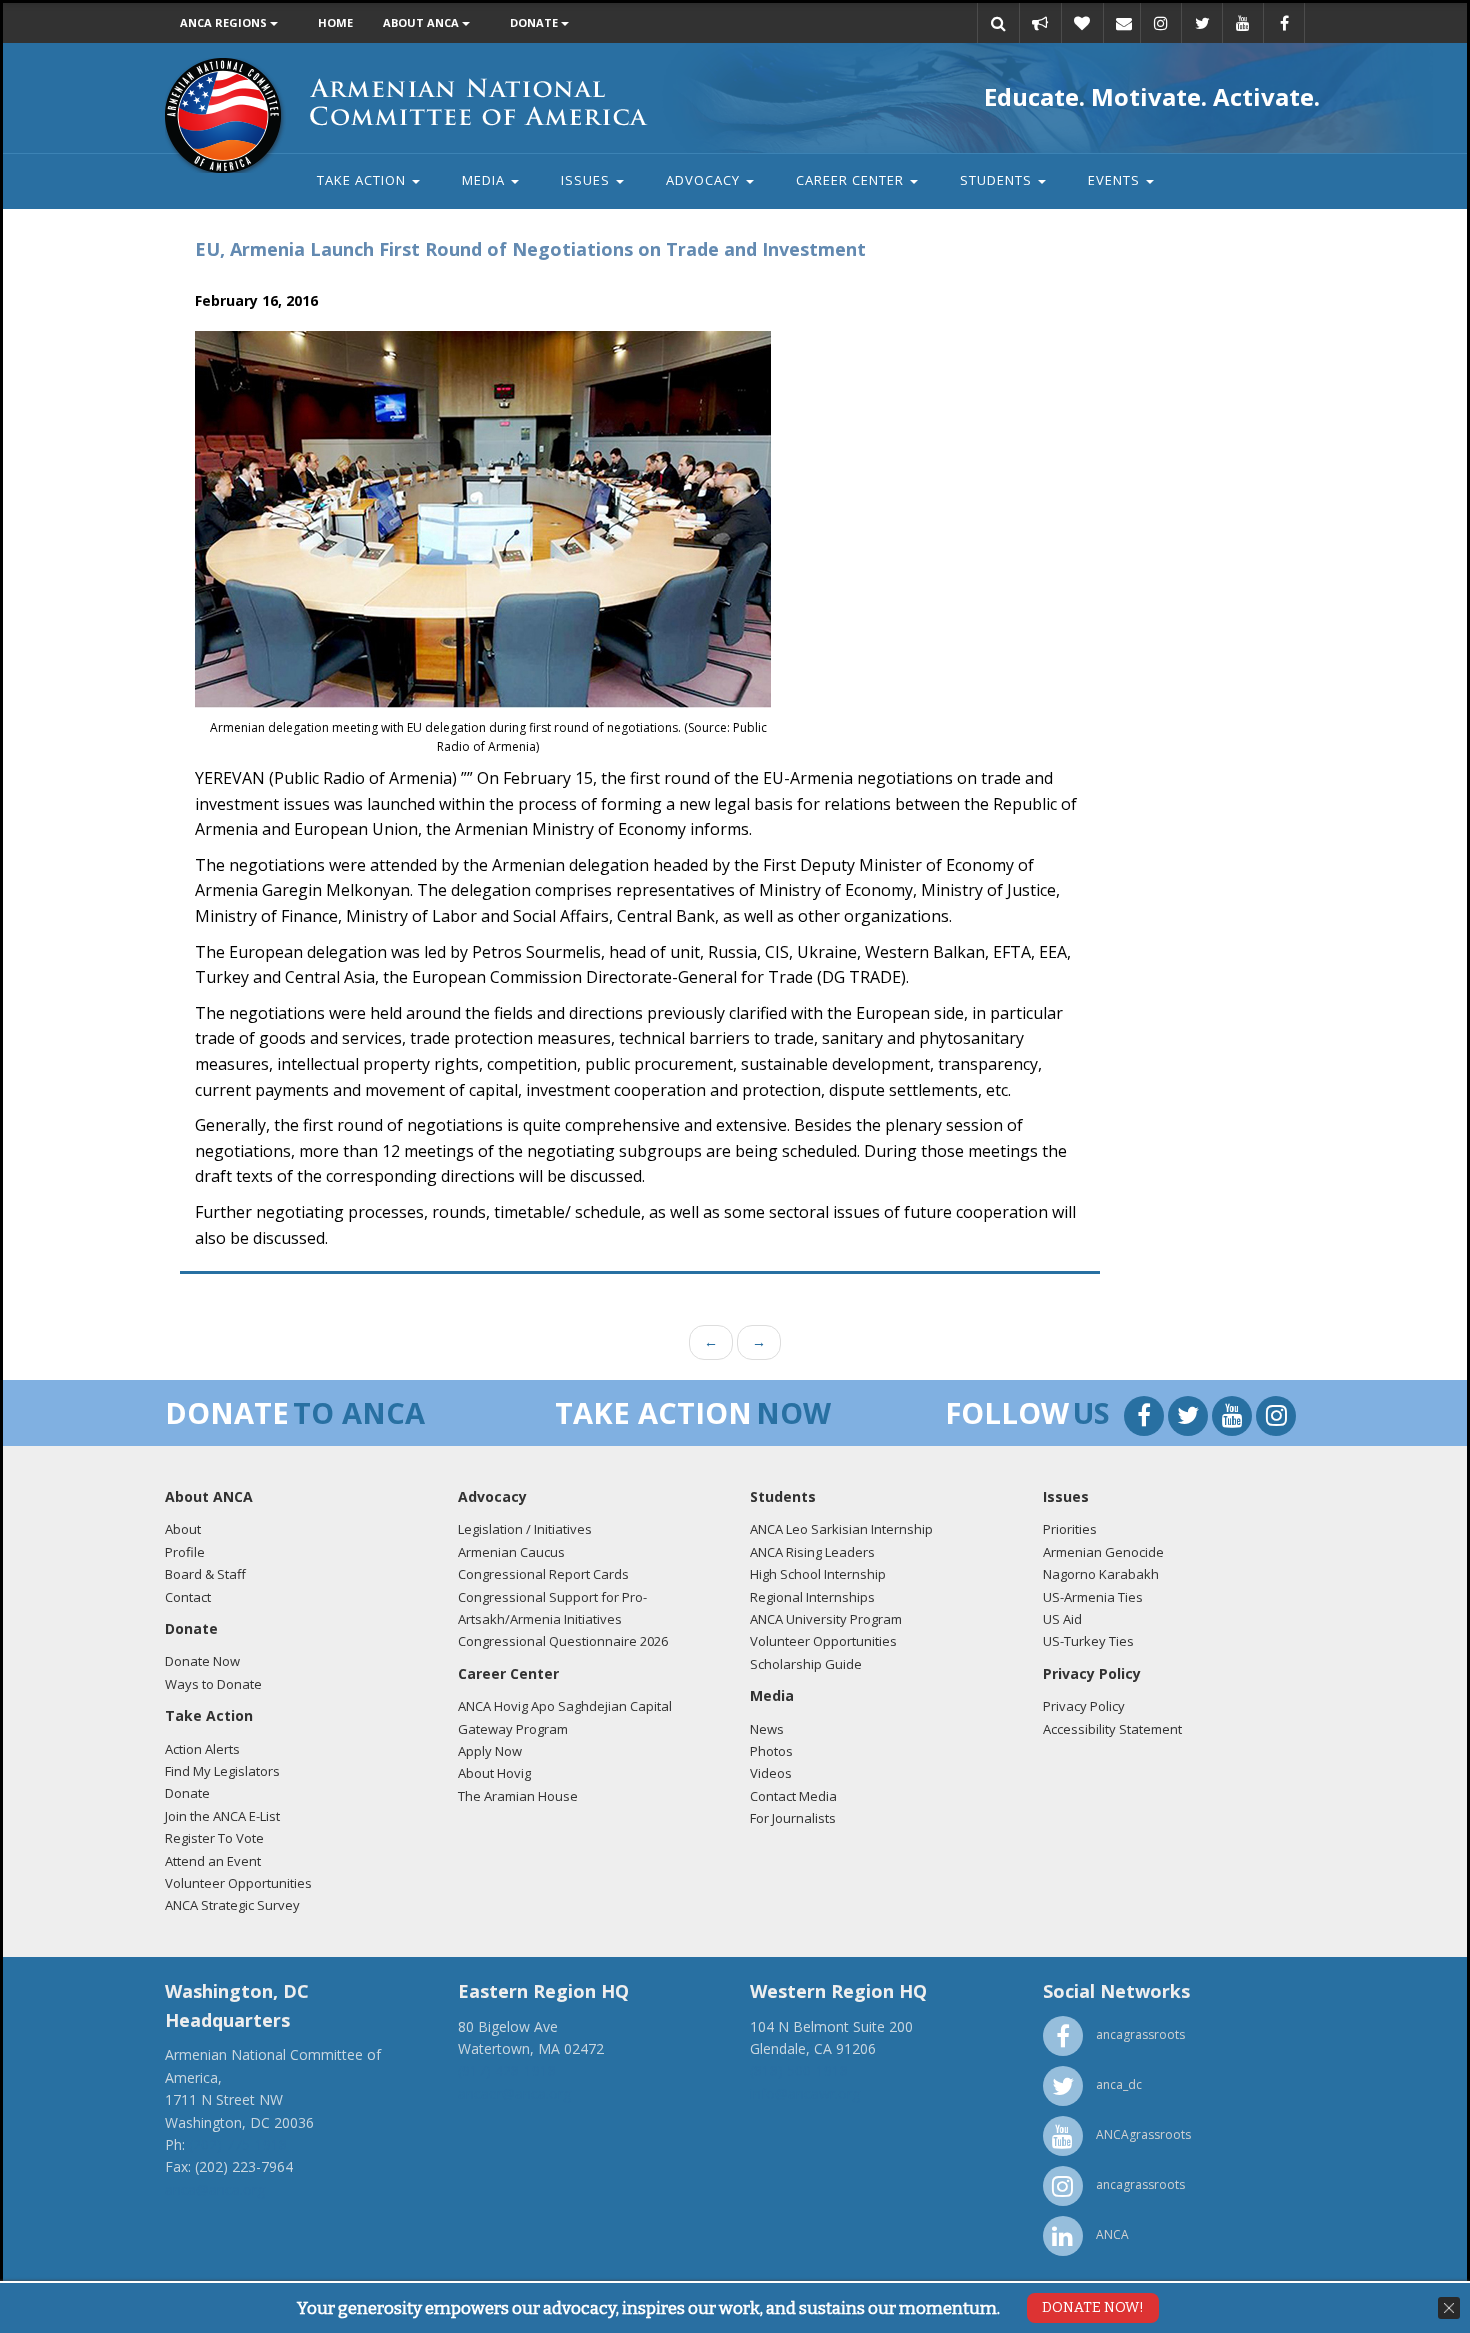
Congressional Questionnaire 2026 (563, 1641)
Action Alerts (202, 1749)
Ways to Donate (213, 1684)
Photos (771, 1751)
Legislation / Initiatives (525, 1529)
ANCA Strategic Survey (232, 1905)
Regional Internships (812, 1597)
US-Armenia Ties (1093, 1597)
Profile (185, 1552)
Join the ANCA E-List (222, 1816)
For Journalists (793, 1818)
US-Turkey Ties (1088, 1641)
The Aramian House (518, 1796)
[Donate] (1082, 23)
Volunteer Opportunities (238, 1883)
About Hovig (494, 1773)
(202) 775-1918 (238, 2144)
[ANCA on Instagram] (1161, 23)
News (767, 1729)
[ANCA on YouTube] (1243, 23)
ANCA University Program (826, 1619)
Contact (188, 1597)
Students (998, 180)
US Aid (1062, 1619)
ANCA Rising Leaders (812, 1552)
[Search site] (998, 23)
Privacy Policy (1084, 1706)
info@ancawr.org (805, 2093)
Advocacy (705, 180)
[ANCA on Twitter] (1202, 23)
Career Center (852, 180)
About (183, 1529)
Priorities (1070, 1529)
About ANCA (422, 22)
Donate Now (202, 1661)
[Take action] (1040, 23)
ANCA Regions (225, 22)
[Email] (1124, 23)
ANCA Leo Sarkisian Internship (841, 1529)
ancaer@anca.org (514, 2093)
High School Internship (818, 1574)
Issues (587, 180)
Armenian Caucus (511, 1552)
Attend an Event (213, 1861)
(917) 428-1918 (507, 2070)
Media (485, 180)
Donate (535, 22)
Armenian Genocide (1103, 1552)
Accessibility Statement (1112, 1729)
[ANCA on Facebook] (1284, 23)
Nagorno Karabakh (1101, 1574)
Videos (771, 1773)
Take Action (363, 180)
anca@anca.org (215, 2189)
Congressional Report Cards (543, 1574)
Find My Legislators (222, 1771)
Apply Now (490, 1751)
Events (1116, 180)
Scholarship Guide (806, 1664)
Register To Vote (214, 1838)
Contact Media (793, 1796)
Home (335, 22)
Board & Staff (205, 1574)
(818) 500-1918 (799, 2070)
